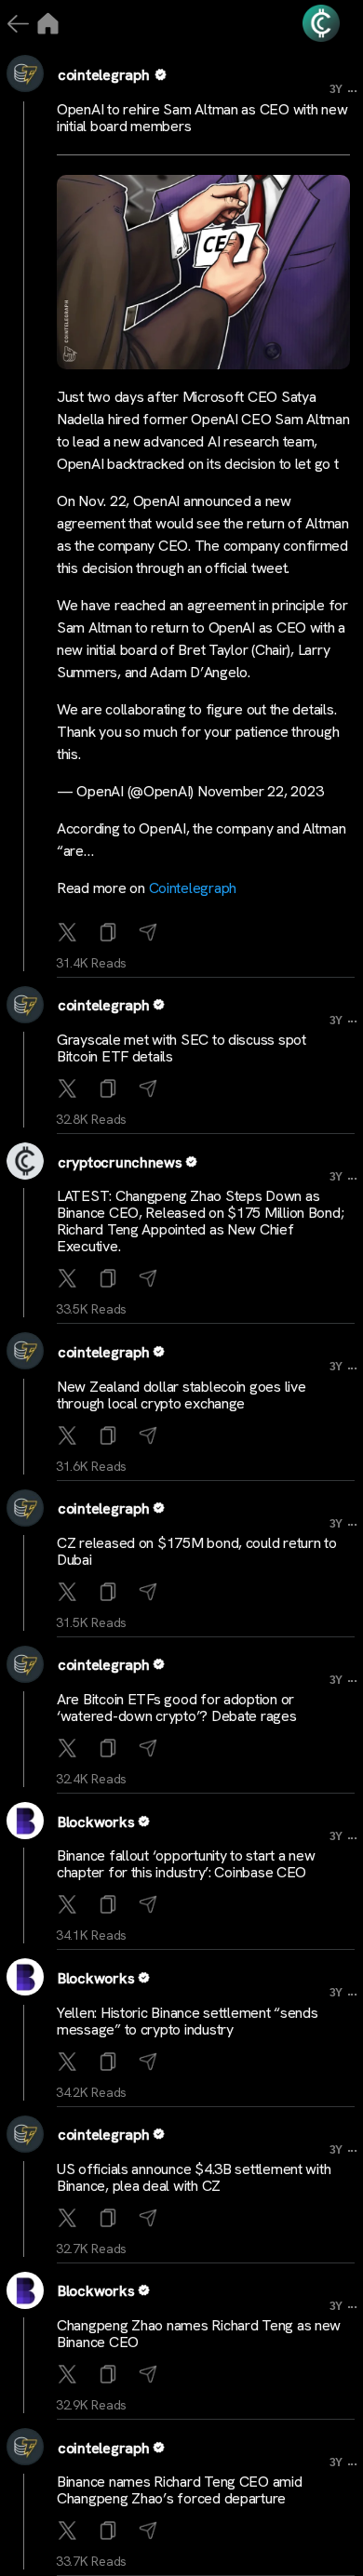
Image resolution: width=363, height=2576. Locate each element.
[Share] (150, 934)
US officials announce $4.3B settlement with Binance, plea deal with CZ (194, 2177)
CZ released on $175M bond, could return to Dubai (197, 1551)
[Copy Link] (110, 934)
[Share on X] (69, 934)
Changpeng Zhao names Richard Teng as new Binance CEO (199, 2334)
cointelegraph (104, 75)
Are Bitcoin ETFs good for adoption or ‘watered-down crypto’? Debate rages (177, 1708)
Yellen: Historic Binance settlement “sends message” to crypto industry (188, 2021)
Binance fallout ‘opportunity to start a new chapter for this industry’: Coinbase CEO (186, 1864)
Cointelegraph (193, 888)
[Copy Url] (110, 1090)
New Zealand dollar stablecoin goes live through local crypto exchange (181, 1395)
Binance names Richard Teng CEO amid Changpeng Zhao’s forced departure (180, 2490)
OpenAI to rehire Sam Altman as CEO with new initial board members (202, 118)
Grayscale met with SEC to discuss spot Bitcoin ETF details (181, 1048)
